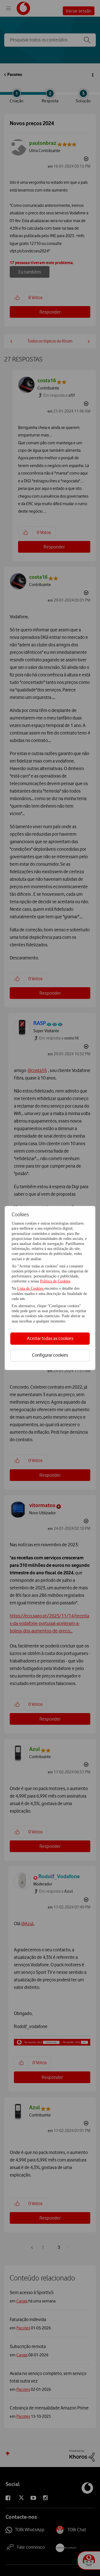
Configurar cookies (50, 1355)
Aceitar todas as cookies (50, 1338)
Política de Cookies (55, 1281)
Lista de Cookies (31, 1288)
